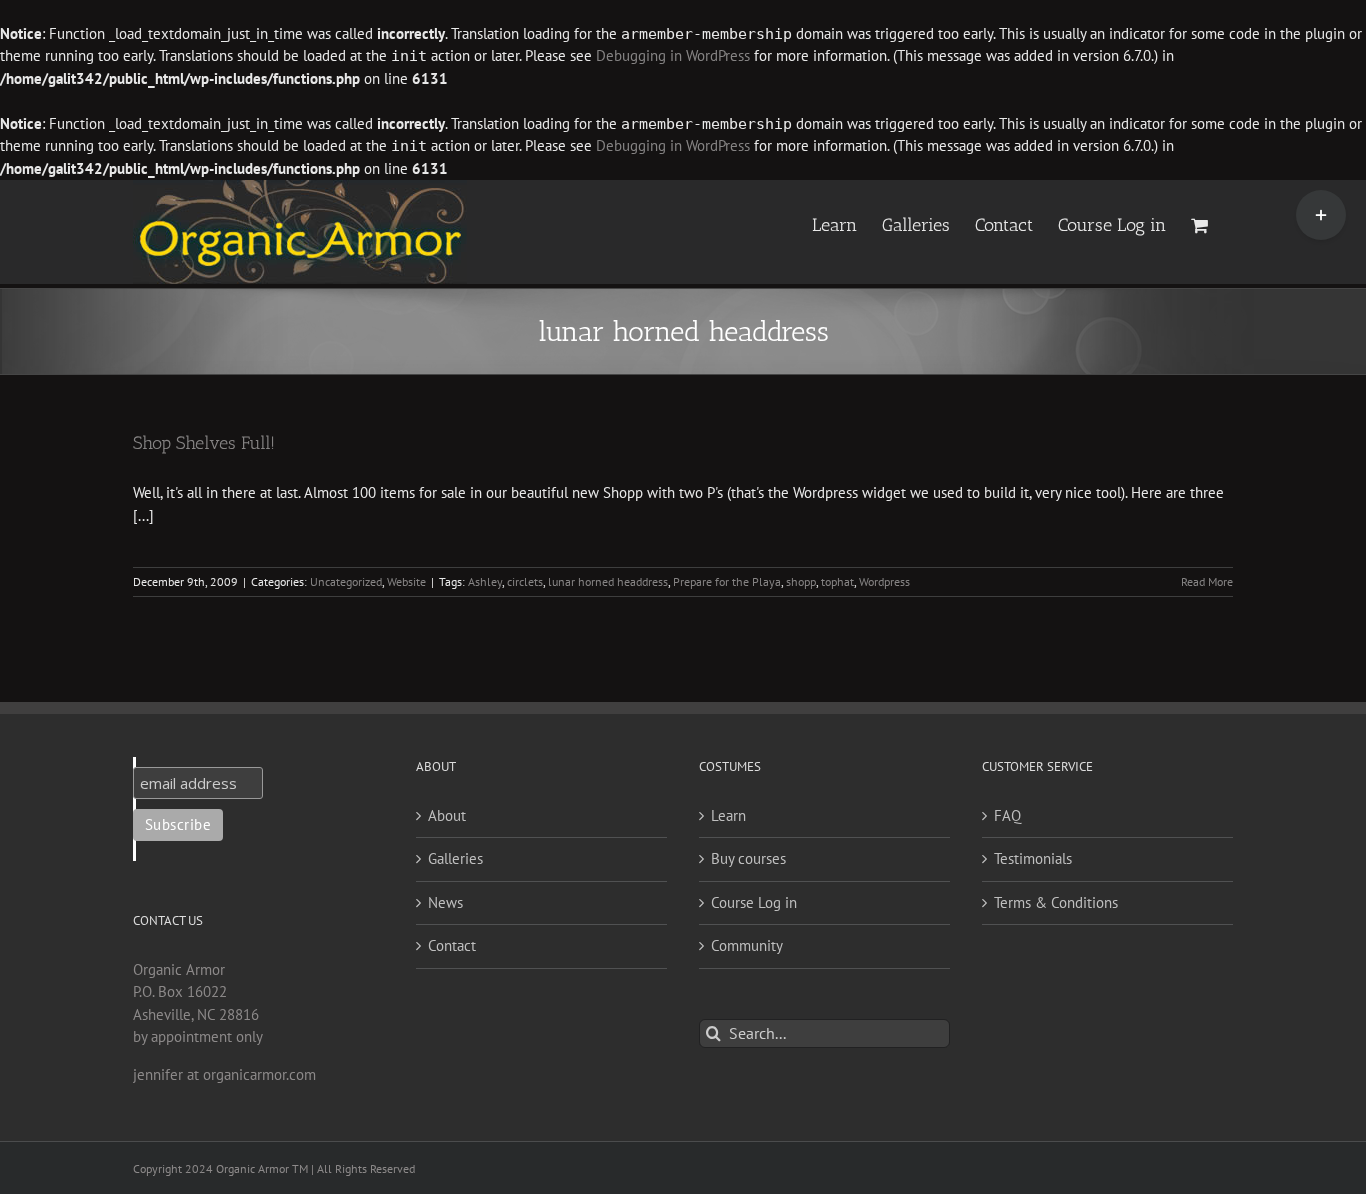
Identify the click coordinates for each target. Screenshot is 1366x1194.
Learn (728, 815)
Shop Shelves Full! (204, 443)
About (447, 815)
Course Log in (754, 902)
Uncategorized (346, 581)
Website (406, 581)
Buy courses (748, 858)
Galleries (455, 858)
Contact (452, 945)
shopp (801, 581)
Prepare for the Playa (727, 581)
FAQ (1007, 815)
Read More (1207, 581)
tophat (837, 581)
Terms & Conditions (1056, 902)
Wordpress (884, 581)
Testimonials (1033, 858)
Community (747, 945)
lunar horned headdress (608, 581)
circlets (525, 581)
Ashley (485, 581)
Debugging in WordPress (673, 55)
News (445, 902)
